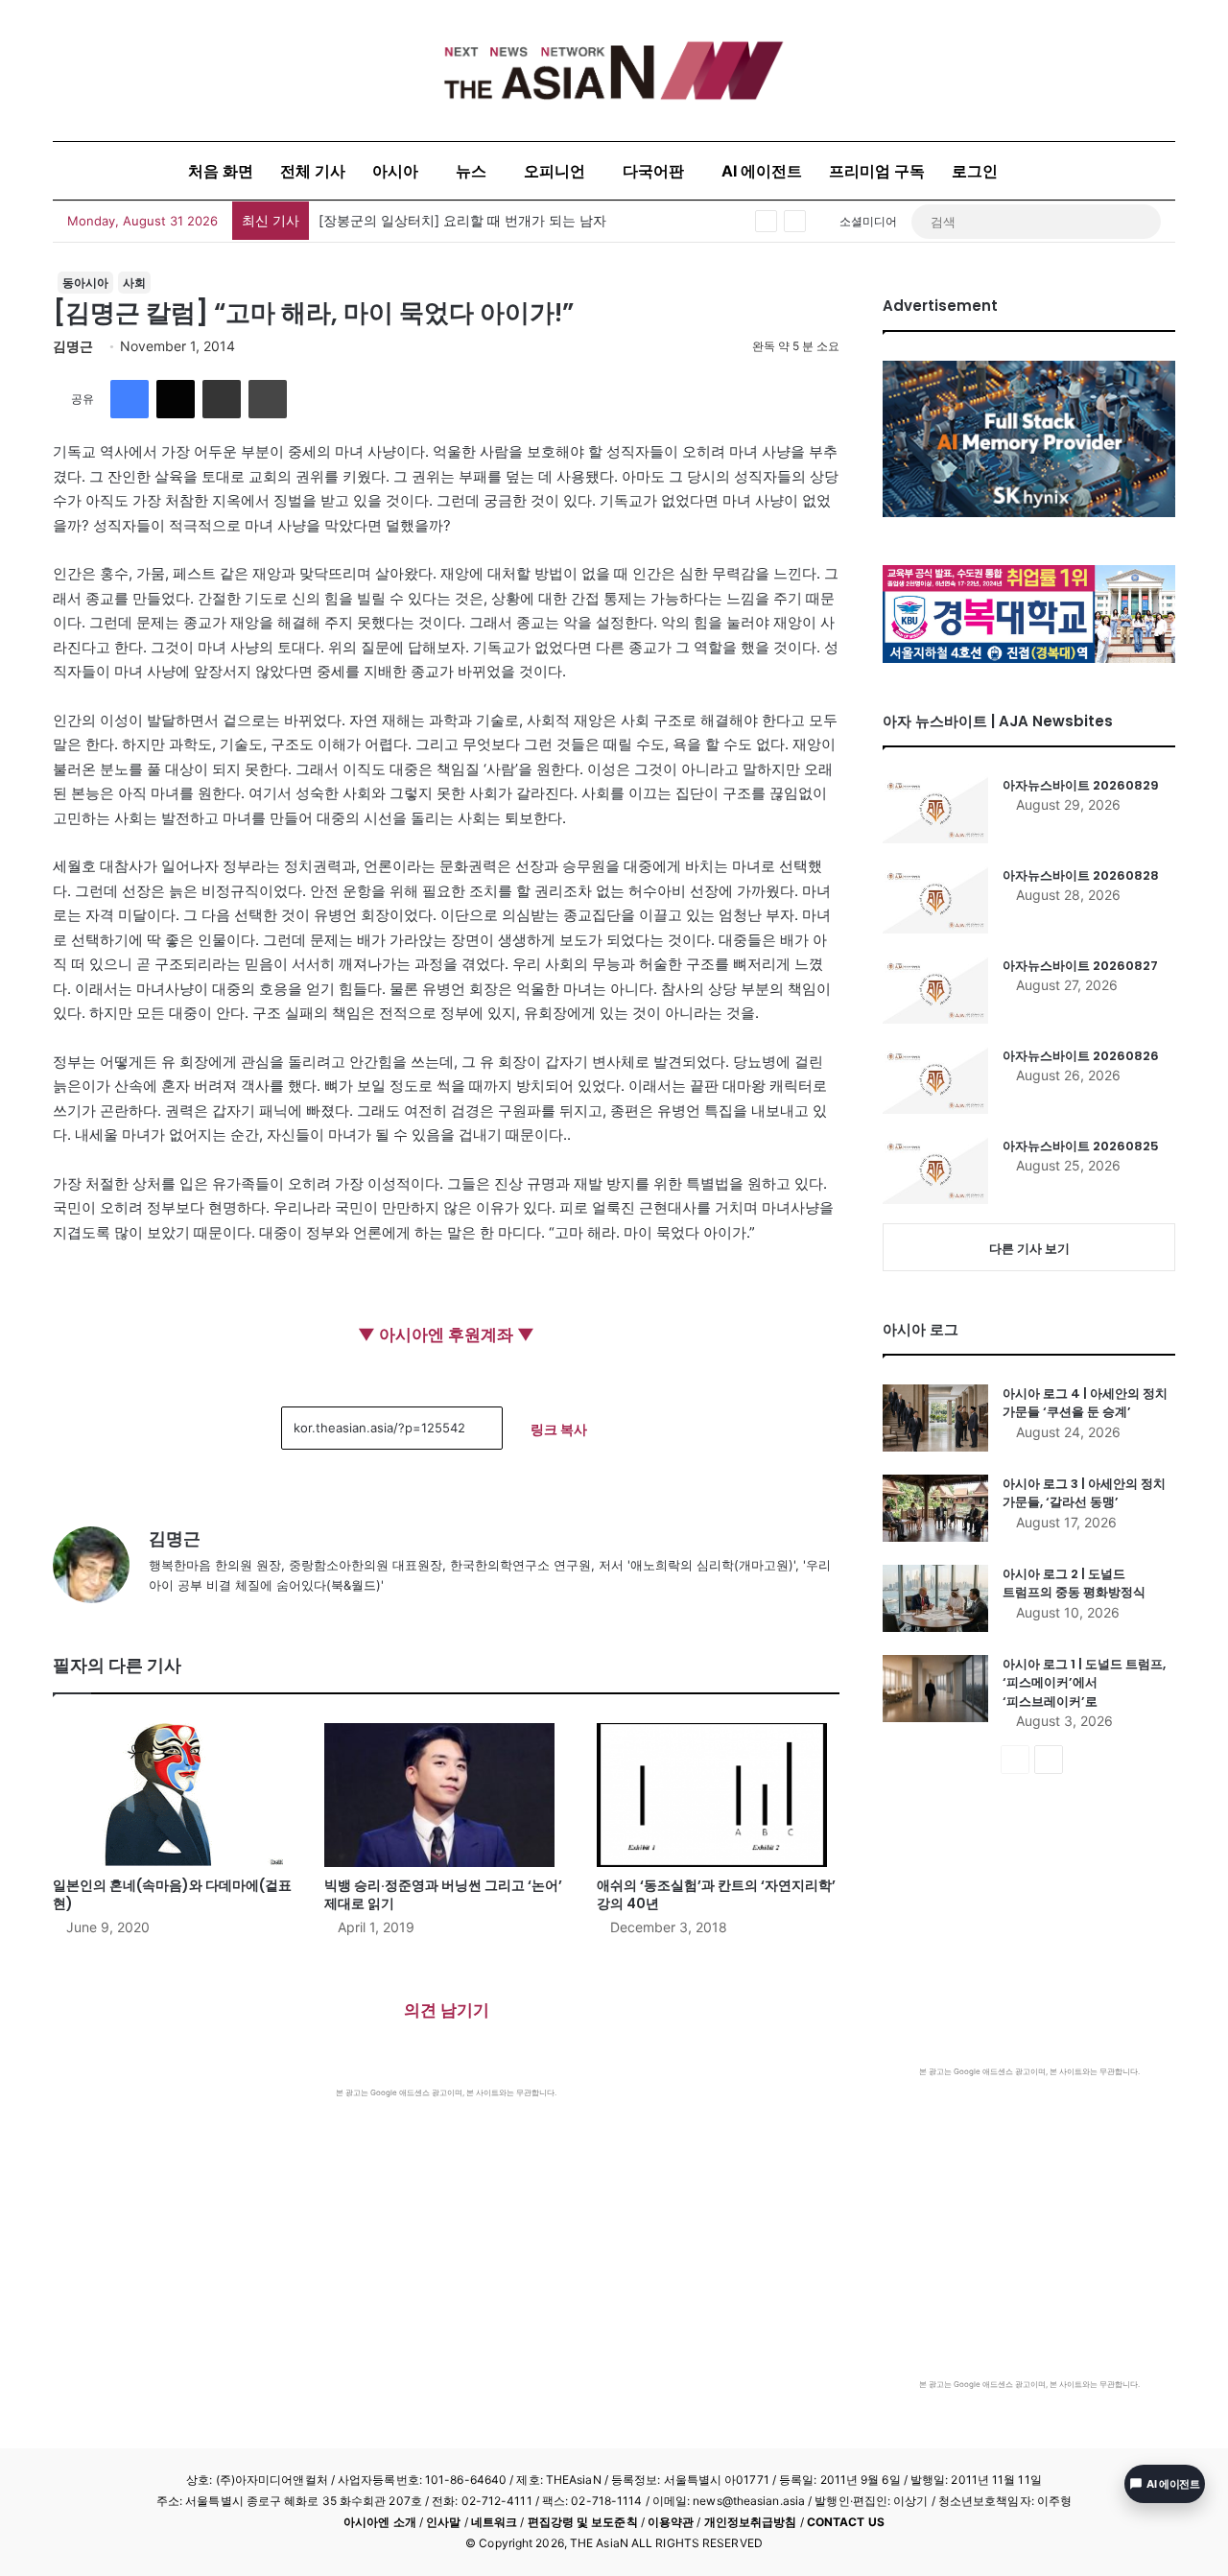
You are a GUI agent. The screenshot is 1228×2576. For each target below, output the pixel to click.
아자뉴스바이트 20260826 (1081, 1056)
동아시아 (85, 283)
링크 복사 (559, 1429)
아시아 (395, 171)
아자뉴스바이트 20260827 (1080, 966)
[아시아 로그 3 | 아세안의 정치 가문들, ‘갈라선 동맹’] (935, 1508)
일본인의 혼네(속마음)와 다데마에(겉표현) (172, 1894)
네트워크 (494, 2522)
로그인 (975, 171)
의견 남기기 (447, 2010)
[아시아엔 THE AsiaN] (614, 71)
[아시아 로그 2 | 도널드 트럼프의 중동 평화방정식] (935, 1598)
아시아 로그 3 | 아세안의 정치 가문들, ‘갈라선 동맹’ (1084, 1493)
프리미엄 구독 (877, 171)
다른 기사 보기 (1029, 1248)
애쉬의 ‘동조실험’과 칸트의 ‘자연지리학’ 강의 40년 (716, 1894)
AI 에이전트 (762, 171)
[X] (176, 399)
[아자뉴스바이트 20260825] (935, 1170)
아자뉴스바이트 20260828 (1081, 875)
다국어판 (653, 171)
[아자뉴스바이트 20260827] (935, 990)
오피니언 (555, 171)
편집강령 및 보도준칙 (583, 2522)
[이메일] (222, 399)
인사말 (443, 2522)
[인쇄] (268, 399)
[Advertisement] (446, 2242)
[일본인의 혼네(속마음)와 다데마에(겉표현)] (174, 1795)
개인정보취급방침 (751, 2522)
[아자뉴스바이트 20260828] (935, 900)
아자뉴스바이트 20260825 (1081, 1146)
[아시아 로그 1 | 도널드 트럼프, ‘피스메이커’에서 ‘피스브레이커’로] (935, 1689)
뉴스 (471, 171)
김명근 (73, 346)
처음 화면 (221, 171)
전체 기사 (313, 171)
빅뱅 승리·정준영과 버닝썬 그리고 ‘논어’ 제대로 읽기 (443, 1894)
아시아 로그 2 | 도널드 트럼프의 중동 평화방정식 (1074, 1583)
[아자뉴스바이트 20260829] (935, 810)
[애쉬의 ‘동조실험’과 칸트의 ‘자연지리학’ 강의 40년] (718, 1795)
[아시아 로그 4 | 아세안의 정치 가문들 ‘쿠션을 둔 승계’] (935, 1418)
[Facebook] (130, 399)
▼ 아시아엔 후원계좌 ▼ (446, 1335)
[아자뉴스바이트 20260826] (935, 1080)
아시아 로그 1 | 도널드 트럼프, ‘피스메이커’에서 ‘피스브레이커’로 (1084, 1683)
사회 (134, 283)
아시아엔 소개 (380, 2522)
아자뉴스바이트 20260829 (1081, 785)
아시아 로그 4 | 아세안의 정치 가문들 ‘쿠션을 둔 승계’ (1085, 1403)
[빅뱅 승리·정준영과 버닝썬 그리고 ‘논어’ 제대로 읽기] (446, 1795)
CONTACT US (846, 2522)
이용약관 (671, 2522)
